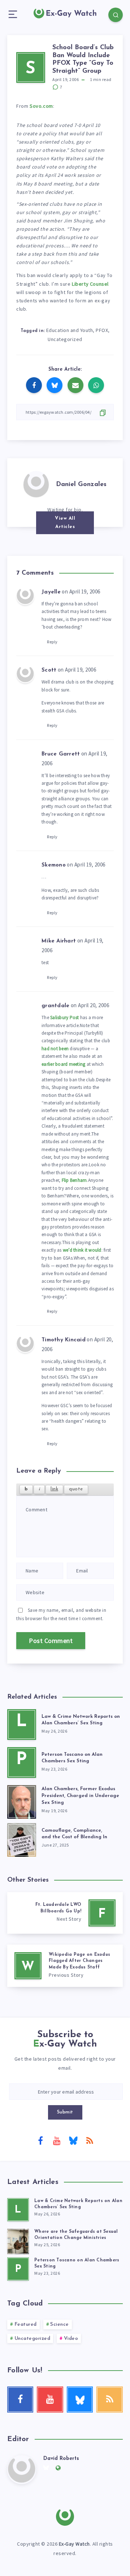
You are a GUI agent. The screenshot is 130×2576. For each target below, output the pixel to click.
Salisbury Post (65, 1017)
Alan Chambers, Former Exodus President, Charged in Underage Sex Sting (80, 1796)
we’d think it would (82, 1250)
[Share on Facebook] (34, 385)
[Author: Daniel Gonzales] (36, 484)
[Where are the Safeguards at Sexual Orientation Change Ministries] (18, 2240)
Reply (52, 642)
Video (71, 2339)
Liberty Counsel (90, 284)
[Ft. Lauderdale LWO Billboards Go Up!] (65, 1913)
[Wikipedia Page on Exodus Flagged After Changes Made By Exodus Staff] (65, 1966)
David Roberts (61, 2459)
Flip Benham (74, 1180)
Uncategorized (65, 339)
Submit (65, 2112)
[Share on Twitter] (55, 385)
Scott (49, 670)
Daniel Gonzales (81, 485)
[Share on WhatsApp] (96, 385)
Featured (26, 2324)
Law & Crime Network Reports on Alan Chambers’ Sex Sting (81, 1720)
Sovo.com (41, 106)
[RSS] (90, 2140)
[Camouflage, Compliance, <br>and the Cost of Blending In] (22, 1838)
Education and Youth (70, 330)
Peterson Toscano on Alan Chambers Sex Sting (72, 1758)
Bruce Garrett (61, 754)
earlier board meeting (63, 1064)
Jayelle (51, 592)
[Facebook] (40, 2140)
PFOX (102, 330)
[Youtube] (57, 2140)
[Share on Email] (75, 385)
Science (60, 2324)
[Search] (116, 15)
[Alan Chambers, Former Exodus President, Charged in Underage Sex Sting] (22, 1800)
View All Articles (65, 523)
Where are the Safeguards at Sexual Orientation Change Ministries (76, 2235)
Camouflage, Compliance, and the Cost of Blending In (74, 1834)
